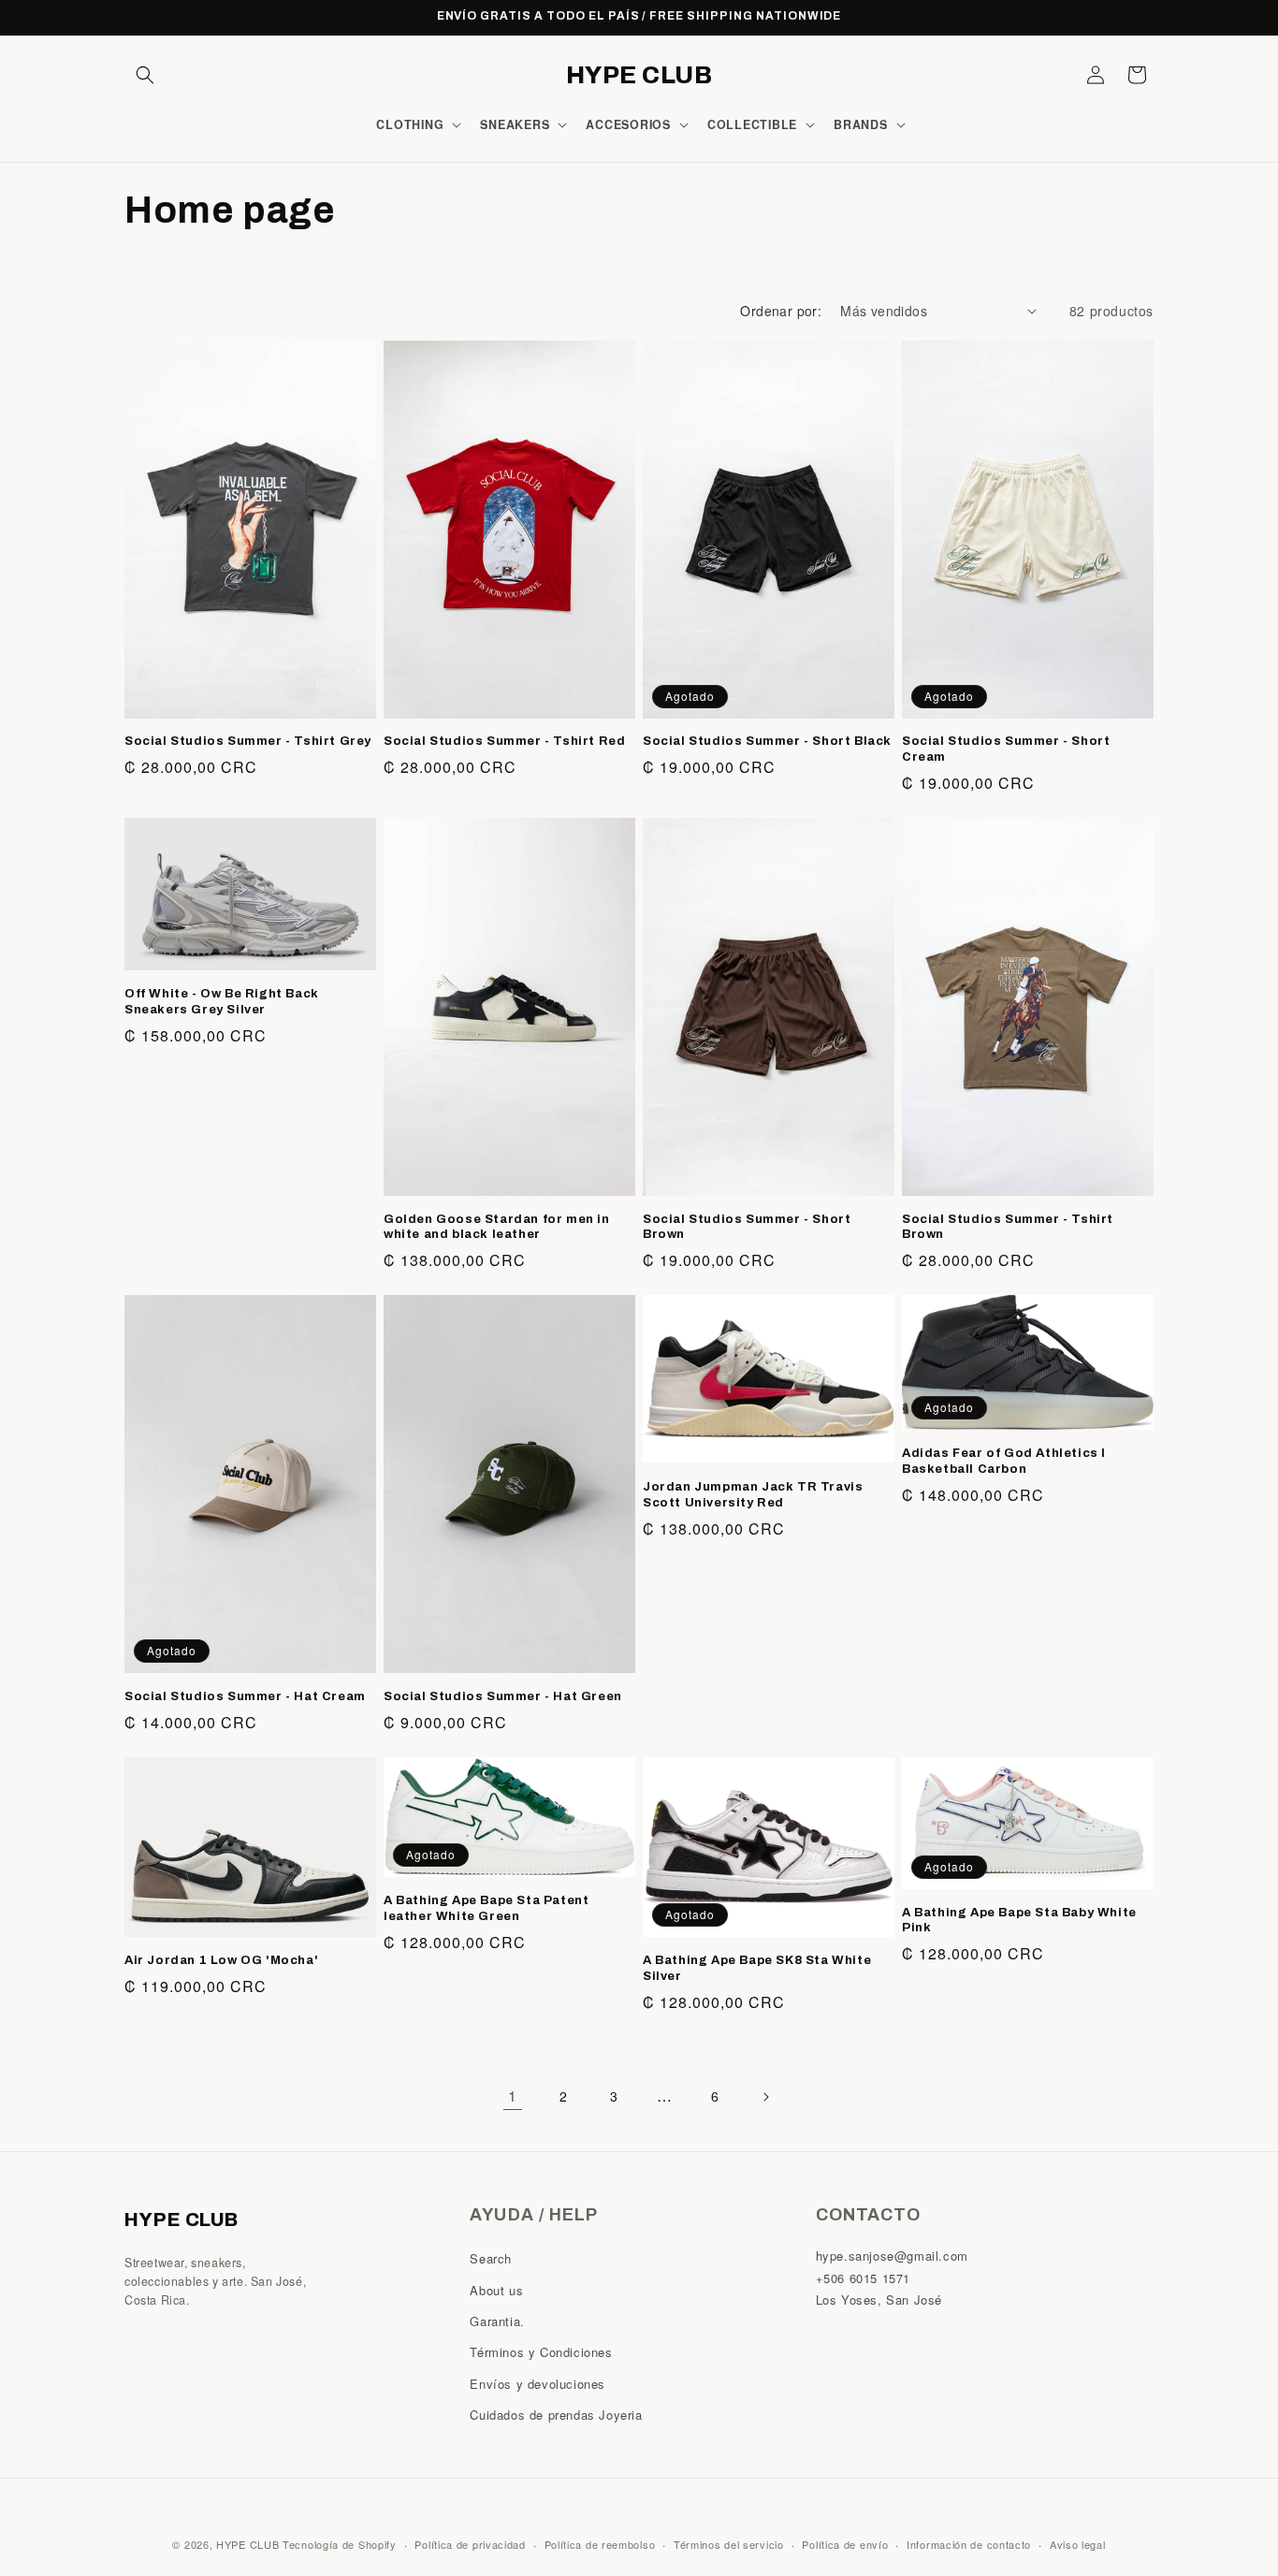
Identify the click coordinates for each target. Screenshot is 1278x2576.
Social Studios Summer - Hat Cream (245, 1696)
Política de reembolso (600, 2543)
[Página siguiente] (765, 2097)
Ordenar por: (781, 311)
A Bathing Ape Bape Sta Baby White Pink (1019, 1921)
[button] (145, 75)
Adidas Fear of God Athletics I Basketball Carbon (1004, 1461)
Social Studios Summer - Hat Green (503, 1696)
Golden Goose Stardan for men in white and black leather (497, 1227)
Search (491, 2258)
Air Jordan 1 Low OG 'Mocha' (221, 1960)
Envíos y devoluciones (537, 2384)
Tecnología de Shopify (340, 2544)
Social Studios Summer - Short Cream (1006, 749)
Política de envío (845, 2543)
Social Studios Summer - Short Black (767, 741)
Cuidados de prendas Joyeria (556, 2415)
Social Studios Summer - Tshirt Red (504, 741)
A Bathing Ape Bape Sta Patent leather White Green (486, 1908)
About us (496, 2290)
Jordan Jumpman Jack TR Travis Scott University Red (753, 1495)
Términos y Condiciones (541, 2352)
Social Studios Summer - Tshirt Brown (1008, 1227)
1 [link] (513, 2096)
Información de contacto (969, 2543)
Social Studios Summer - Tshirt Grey (248, 741)
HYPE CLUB (247, 2544)
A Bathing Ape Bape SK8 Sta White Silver (757, 1968)
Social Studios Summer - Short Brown (747, 1227)
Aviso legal (1078, 2543)
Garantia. (497, 2321)
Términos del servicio (729, 2543)
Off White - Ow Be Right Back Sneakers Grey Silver (222, 1002)
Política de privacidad (470, 2543)
